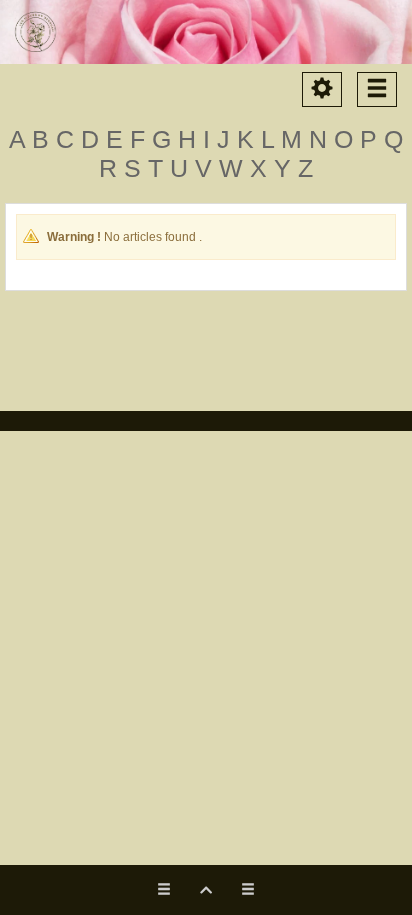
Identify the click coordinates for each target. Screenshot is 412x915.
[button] (206, 890)
